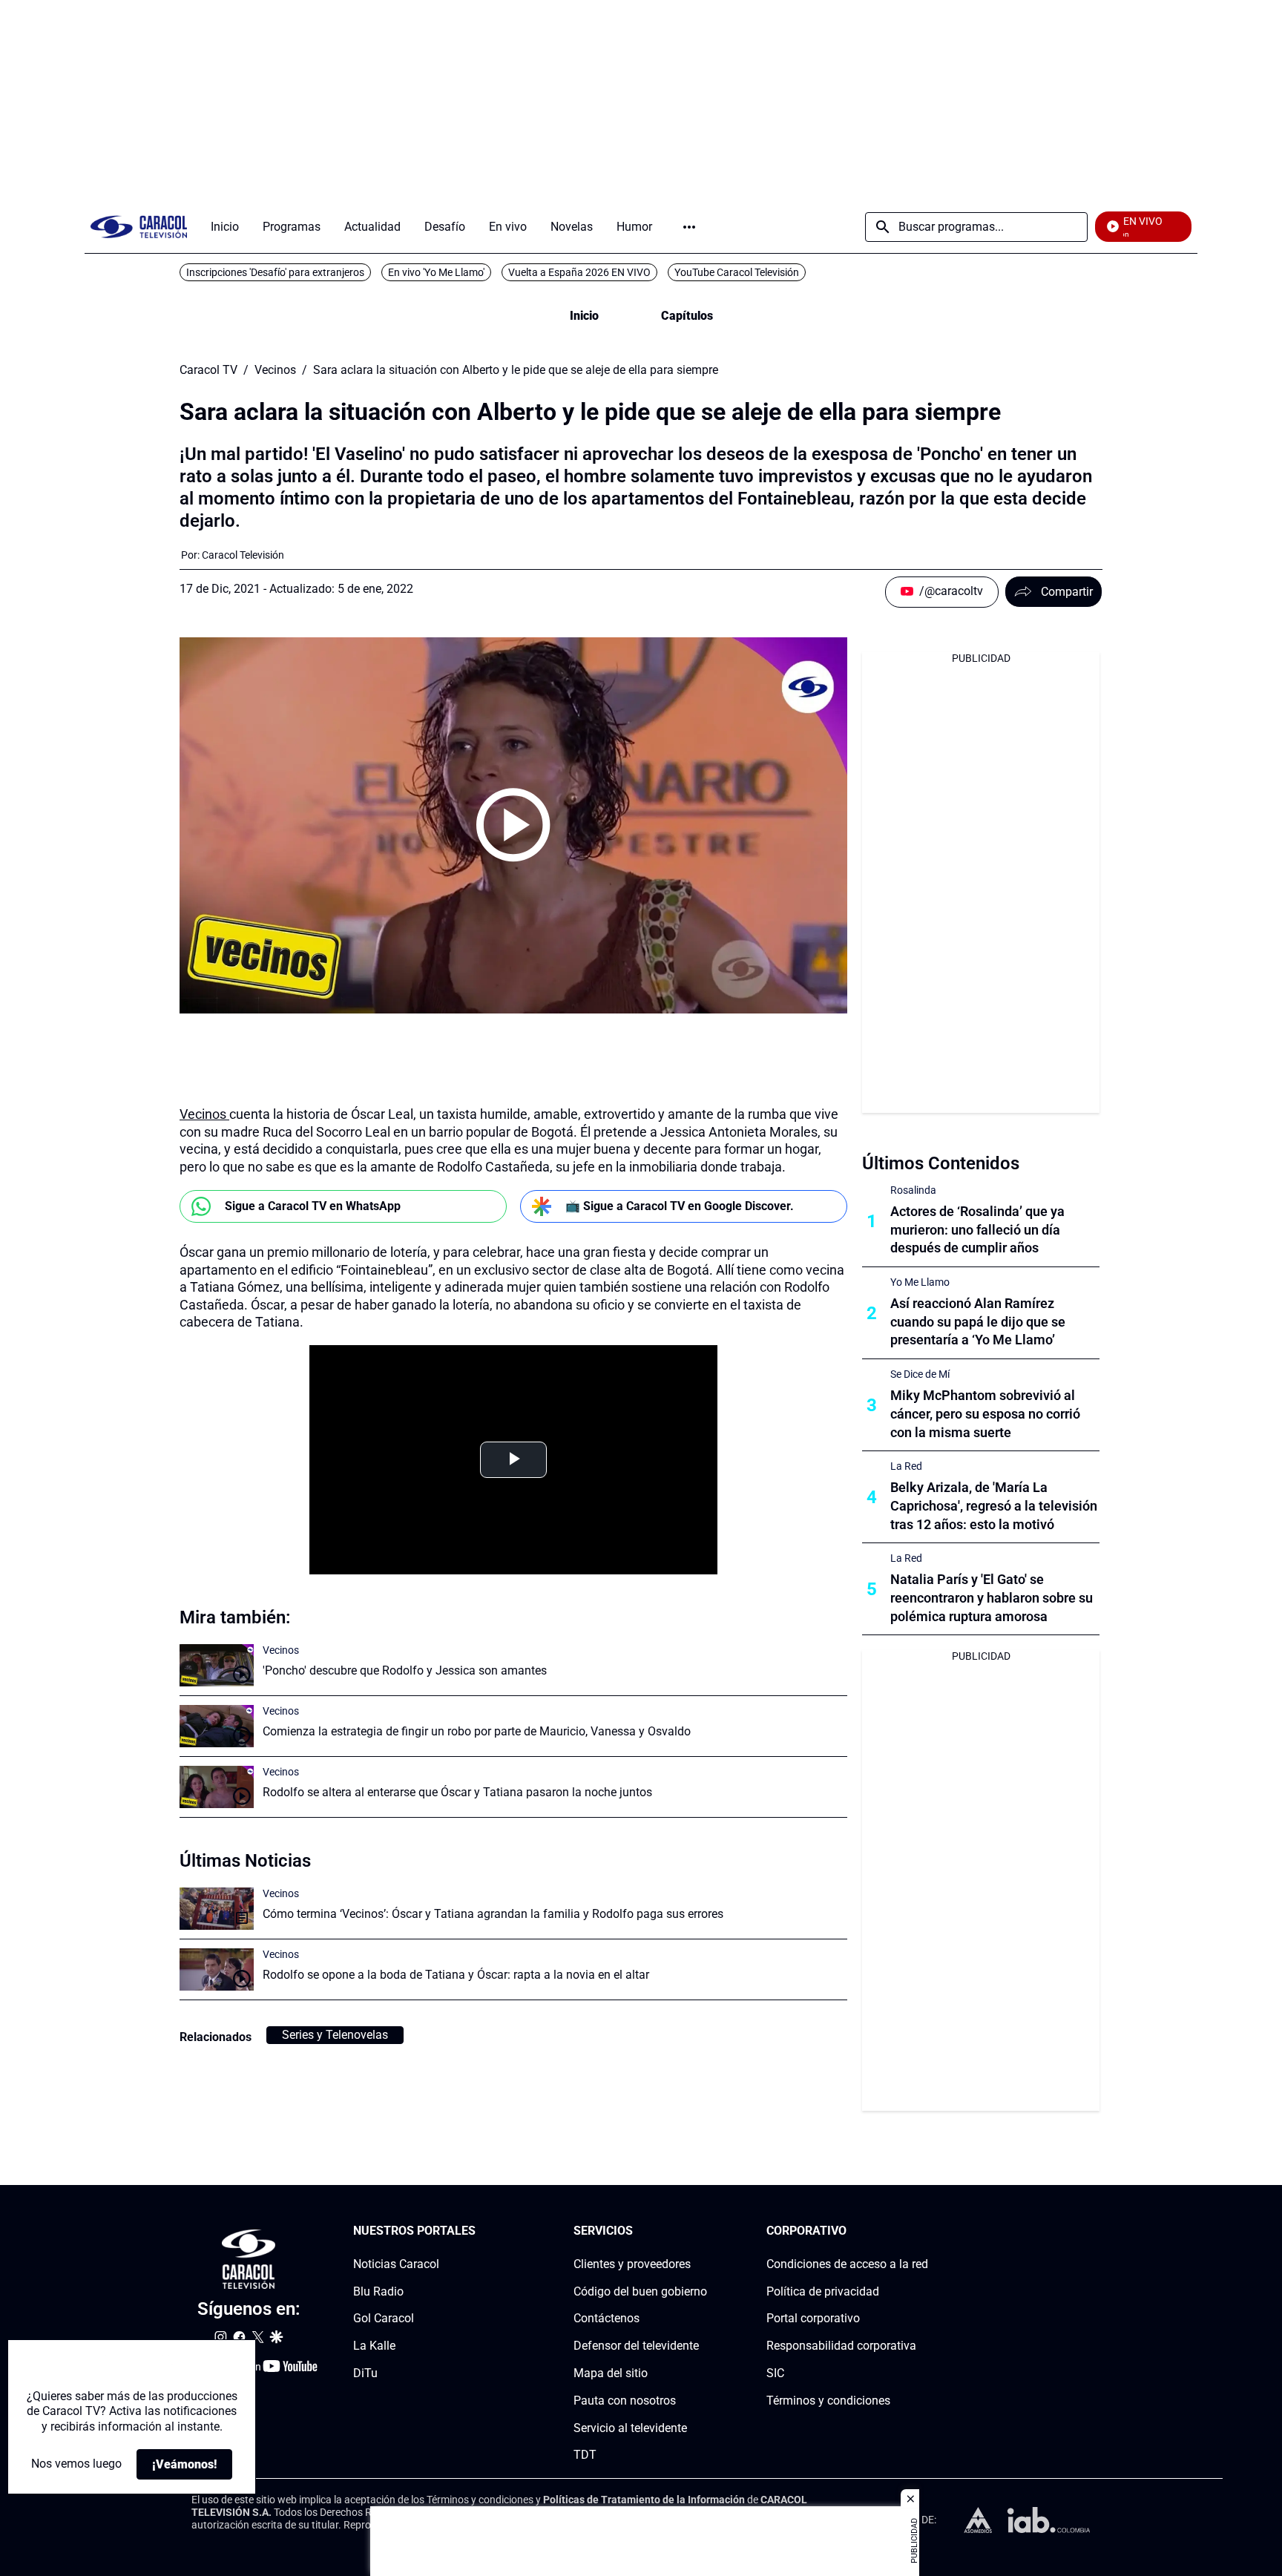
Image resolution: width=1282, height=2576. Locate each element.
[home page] (139, 227)
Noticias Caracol (396, 2264)
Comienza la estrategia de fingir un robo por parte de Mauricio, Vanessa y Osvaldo (477, 1731)
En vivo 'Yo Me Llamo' (436, 272)
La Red (906, 1466)
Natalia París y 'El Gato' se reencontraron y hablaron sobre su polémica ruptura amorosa (992, 1598)
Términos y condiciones (828, 2401)
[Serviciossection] (703, 2231)
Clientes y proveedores (632, 2264)
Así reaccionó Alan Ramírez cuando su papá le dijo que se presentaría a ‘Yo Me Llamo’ (978, 1322)
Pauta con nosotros (625, 2401)
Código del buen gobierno (640, 2291)
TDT (585, 2455)
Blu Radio (378, 2291)
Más (689, 227)
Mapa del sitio (611, 2373)
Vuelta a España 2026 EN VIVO (579, 272)
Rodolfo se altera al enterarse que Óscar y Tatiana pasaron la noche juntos (457, 1792)
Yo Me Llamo (920, 1282)
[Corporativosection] (924, 2231)
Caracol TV (208, 370)
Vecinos (275, 370)
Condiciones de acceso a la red (847, 2264)
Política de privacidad (823, 2291)
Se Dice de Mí (920, 1374)
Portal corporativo (813, 2319)
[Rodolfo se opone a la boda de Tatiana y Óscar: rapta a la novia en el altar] (217, 1969)
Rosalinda (913, 1190)
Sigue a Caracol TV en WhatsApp (313, 1206)
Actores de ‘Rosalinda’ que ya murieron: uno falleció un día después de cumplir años (977, 1230)
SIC (775, 2373)
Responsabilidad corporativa (841, 2346)
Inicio (584, 316)
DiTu (365, 2373)
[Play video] (513, 825)
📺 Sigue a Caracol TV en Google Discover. (680, 1206)
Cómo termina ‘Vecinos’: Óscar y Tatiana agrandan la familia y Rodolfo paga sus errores (493, 1914)
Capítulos (687, 316)
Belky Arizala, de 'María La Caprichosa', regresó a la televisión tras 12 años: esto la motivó (994, 1506)
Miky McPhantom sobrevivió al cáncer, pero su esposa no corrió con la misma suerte (985, 1414)
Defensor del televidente (636, 2346)
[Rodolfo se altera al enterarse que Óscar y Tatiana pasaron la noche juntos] (217, 1787)
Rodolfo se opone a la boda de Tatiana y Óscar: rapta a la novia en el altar (456, 1975)
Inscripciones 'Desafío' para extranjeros (275, 272)
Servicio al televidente (630, 2428)
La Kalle (374, 2346)
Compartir (1067, 592)
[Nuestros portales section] (480, 2231)
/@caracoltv (951, 591)
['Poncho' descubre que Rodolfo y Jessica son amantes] (217, 1665)
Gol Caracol (384, 2319)
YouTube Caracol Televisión (737, 272)
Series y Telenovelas (335, 2035)
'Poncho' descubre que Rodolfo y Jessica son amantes (405, 1670)
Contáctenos (607, 2319)
